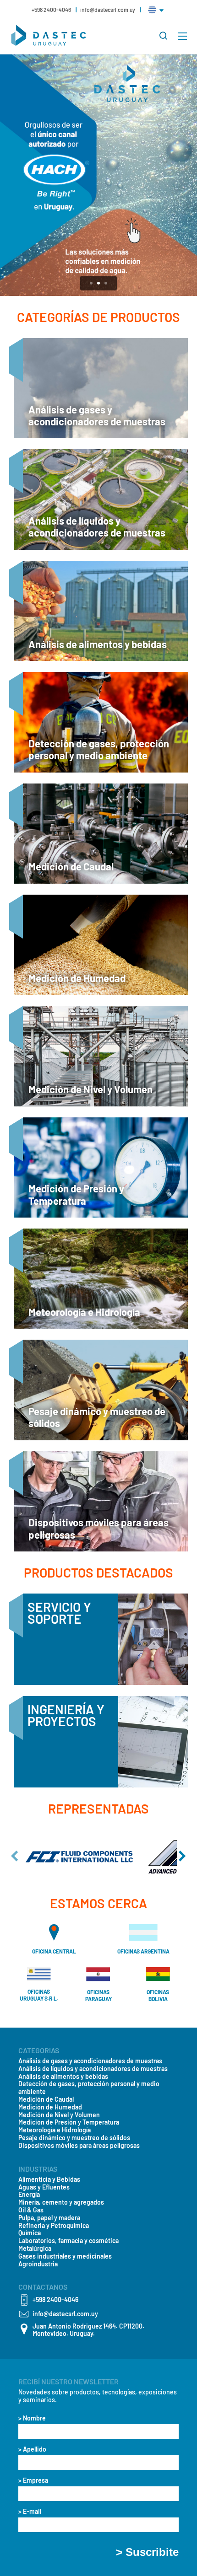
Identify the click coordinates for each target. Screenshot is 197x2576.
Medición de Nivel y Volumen (59, 2115)
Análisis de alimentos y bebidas (63, 2077)
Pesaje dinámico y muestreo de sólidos (74, 2138)
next (182, 1856)
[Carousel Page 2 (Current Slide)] (98, 283)
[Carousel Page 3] (106, 283)
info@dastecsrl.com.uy (108, 10)
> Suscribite (147, 2552)
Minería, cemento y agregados (61, 2202)
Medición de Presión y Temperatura (69, 2122)
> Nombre (32, 2418)
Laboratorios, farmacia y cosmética (68, 2241)
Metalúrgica (35, 2249)
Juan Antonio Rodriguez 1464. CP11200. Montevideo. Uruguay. (88, 2330)
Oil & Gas (31, 2210)
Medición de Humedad (50, 2107)
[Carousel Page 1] (91, 283)
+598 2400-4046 (52, 10)
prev (15, 1856)
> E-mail (30, 2512)
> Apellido (32, 2449)
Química (30, 2233)
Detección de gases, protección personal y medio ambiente (89, 2088)
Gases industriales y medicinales (65, 2256)
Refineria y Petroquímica (54, 2226)
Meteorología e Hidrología (55, 2130)
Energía (29, 2195)
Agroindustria (38, 2264)
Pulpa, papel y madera (49, 2218)
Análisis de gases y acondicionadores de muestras (90, 2061)
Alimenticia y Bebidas (49, 2179)
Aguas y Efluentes (44, 2187)
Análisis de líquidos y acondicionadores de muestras (93, 2069)
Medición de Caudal (46, 2099)
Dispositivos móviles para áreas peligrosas (79, 2146)
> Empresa (33, 2480)
